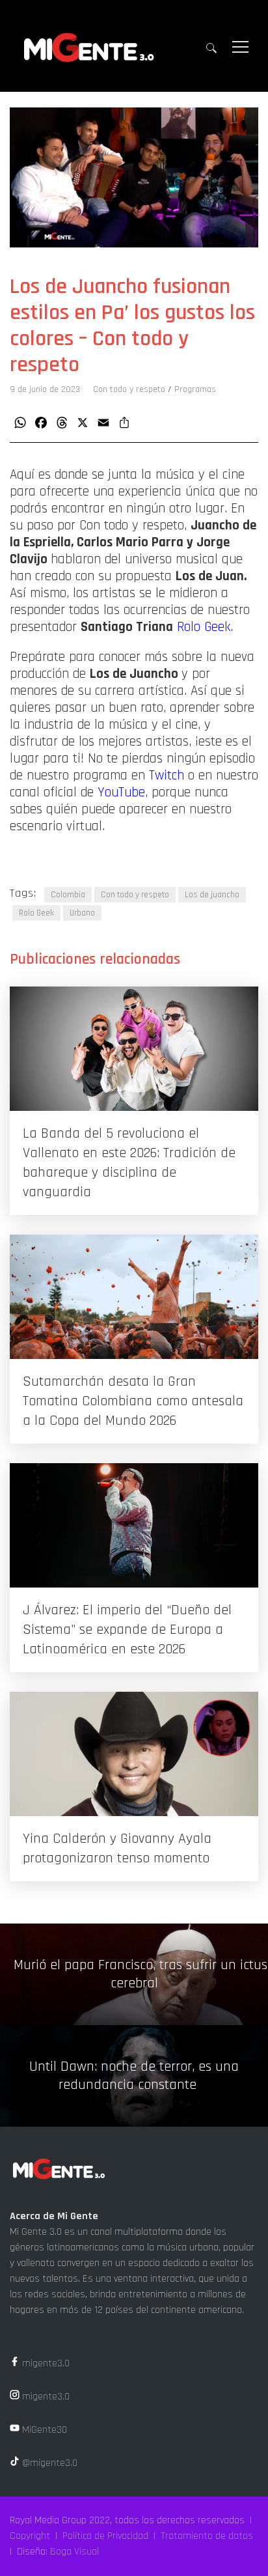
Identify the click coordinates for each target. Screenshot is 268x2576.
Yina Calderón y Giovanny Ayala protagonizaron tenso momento (117, 1849)
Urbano (82, 913)
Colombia (68, 895)
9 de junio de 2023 (45, 389)
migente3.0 (45, 2363)
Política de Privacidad (105, 2536)
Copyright (30, 2536)
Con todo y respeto (129, 389)
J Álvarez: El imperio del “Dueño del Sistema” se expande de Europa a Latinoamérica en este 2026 (127, 1630)
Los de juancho (212, 895)
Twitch (167, 776)
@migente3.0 (48, 2463)
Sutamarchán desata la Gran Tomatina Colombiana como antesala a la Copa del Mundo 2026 (133, 1401)
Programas (195, 389)
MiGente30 (43, 2430)
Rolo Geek (204, 627)
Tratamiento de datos (207, 2536)
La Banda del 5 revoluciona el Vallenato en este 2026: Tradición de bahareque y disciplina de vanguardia (129, 1163)
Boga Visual (74, 2552)
